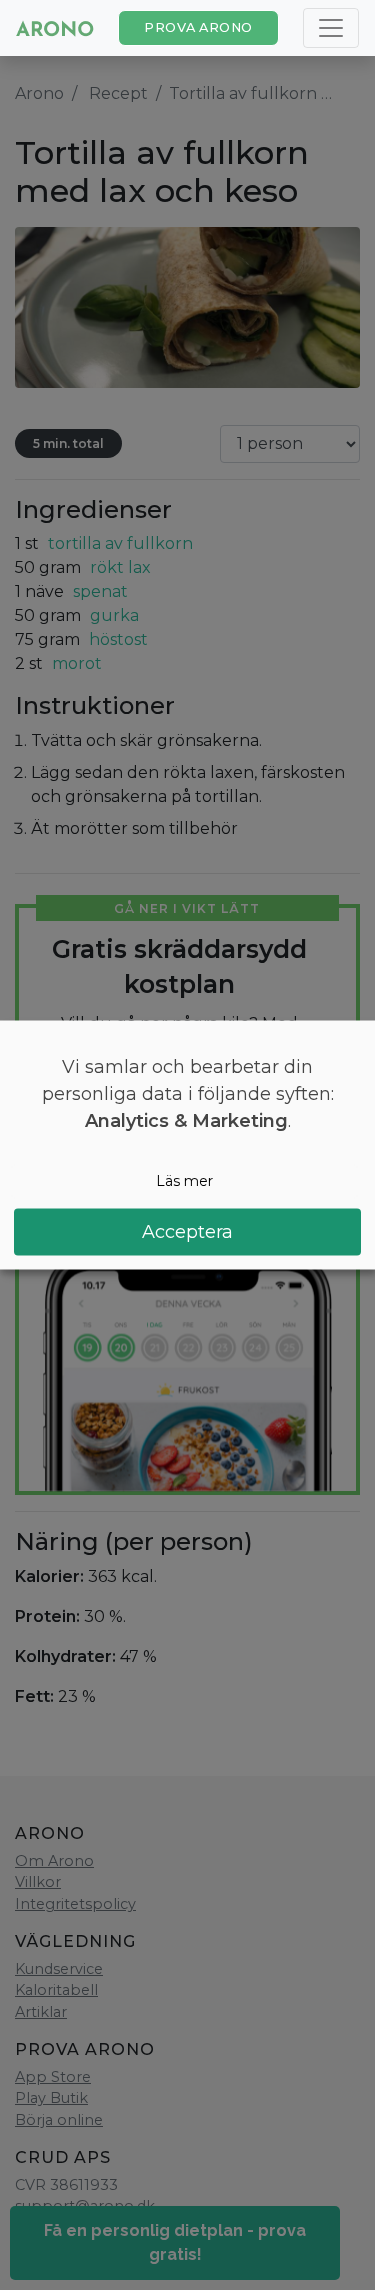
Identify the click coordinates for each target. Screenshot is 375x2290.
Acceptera (187, 1231)
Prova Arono (198, 27)
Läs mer (184, 1181)
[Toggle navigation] (331, 28)
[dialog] (187, 1145)
